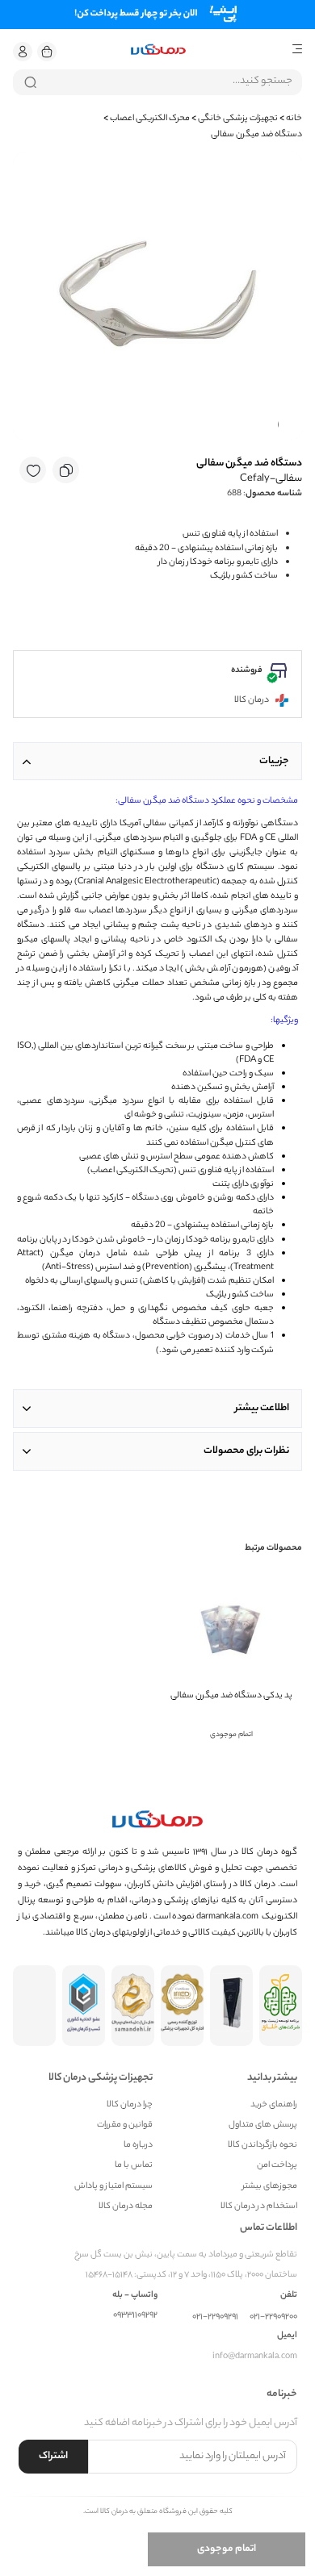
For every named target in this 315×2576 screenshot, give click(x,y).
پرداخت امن (277, 2166)
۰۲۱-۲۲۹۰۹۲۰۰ (273, 2317)
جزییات (274, 761)
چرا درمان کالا (130, 2105)
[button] (23, 52)
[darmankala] (158, 50)
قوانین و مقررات (125, 2125)
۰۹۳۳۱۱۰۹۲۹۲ (135, 2316)
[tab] (157, 761)
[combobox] (157, 82)
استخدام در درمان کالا (259, 2207)
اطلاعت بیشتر (262, 1408)
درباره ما (138, 2146)
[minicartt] (47, 52)
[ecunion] (84, 2006)
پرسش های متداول (263, 2125)
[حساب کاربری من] (23, 52)
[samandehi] (133, 2006)
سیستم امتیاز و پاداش (113, 2187)
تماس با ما (134, 2166)
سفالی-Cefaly (271, 479)
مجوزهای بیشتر (270, 2187)
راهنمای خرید (274, 2105)
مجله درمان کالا (126, 2207)
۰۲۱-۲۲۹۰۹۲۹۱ (215, 2317)
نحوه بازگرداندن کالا (262, 2146)
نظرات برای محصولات (246, 1451)
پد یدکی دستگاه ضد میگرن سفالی (231, 1696)
